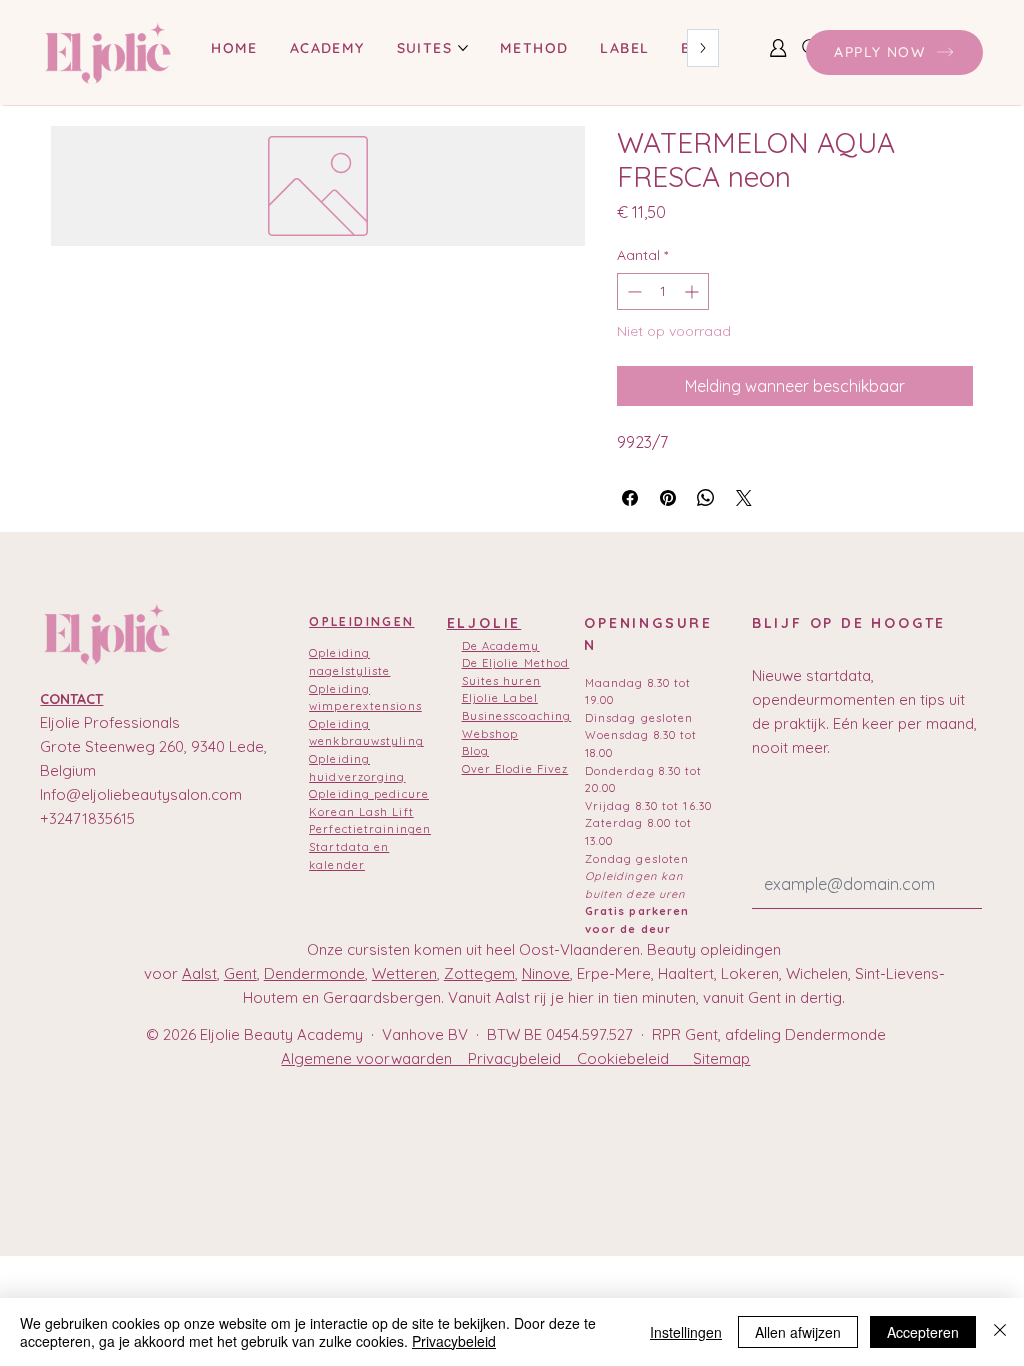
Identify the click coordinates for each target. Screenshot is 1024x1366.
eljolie (484, 623)
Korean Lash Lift (361, 812)
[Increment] (693, 291)
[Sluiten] (1000, 1332)
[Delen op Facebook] (630, 498)
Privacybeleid (522, 1058)
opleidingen (361, 621)
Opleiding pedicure (369, 794)
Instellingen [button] (686, 1332)
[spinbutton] (663, 291)
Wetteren (404, 973)
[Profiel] (778, 48)
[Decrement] (632, 291)
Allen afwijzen (798, 1332)
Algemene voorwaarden (374, 1058)
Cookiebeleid (635, 1058)
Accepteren (923, 1332)
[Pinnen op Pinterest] (668, 498)
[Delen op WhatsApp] (706, 498)
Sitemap (721, 1058)
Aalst (199, 973)
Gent (240, 973)
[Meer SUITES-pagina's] (463, 48)
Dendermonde (314, 973)
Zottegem (479, 973)
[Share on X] (744, 498)
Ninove (546, 973)
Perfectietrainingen (370, 829)
